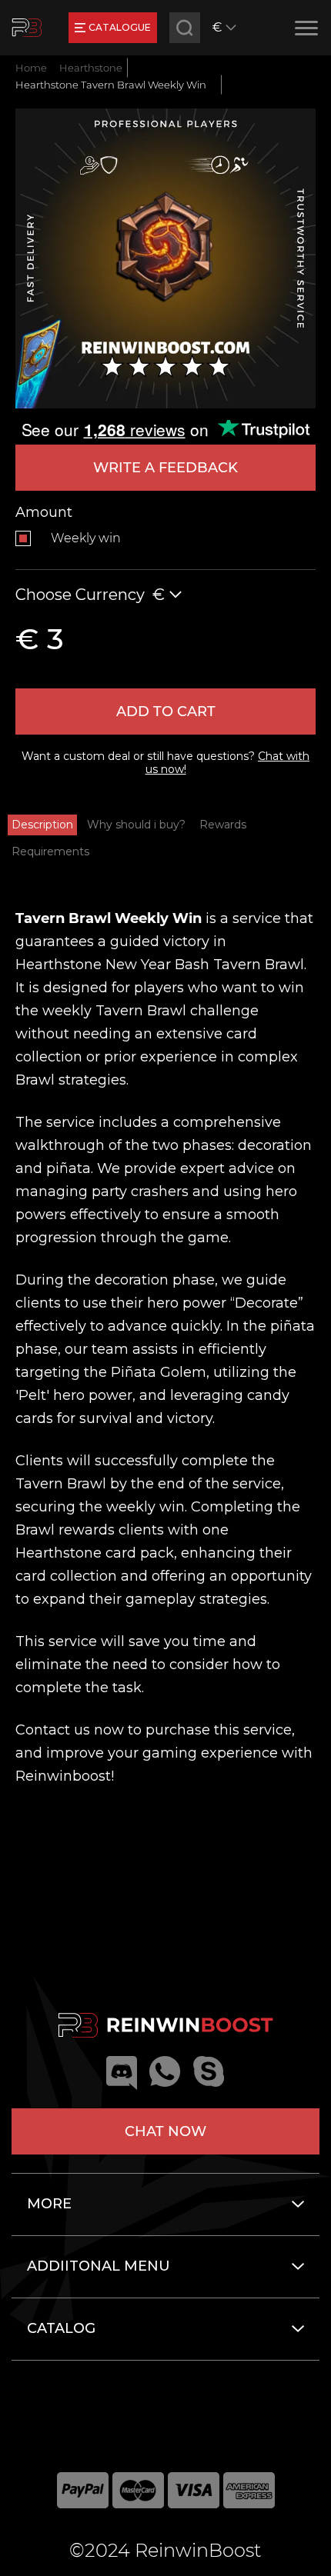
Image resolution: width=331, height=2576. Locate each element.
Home (31, 68)
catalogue (120, 27)
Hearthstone (91, 68)
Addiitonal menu (99, 2266)
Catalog (61, 2328)
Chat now (165, 2131)
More (49, 2204)
